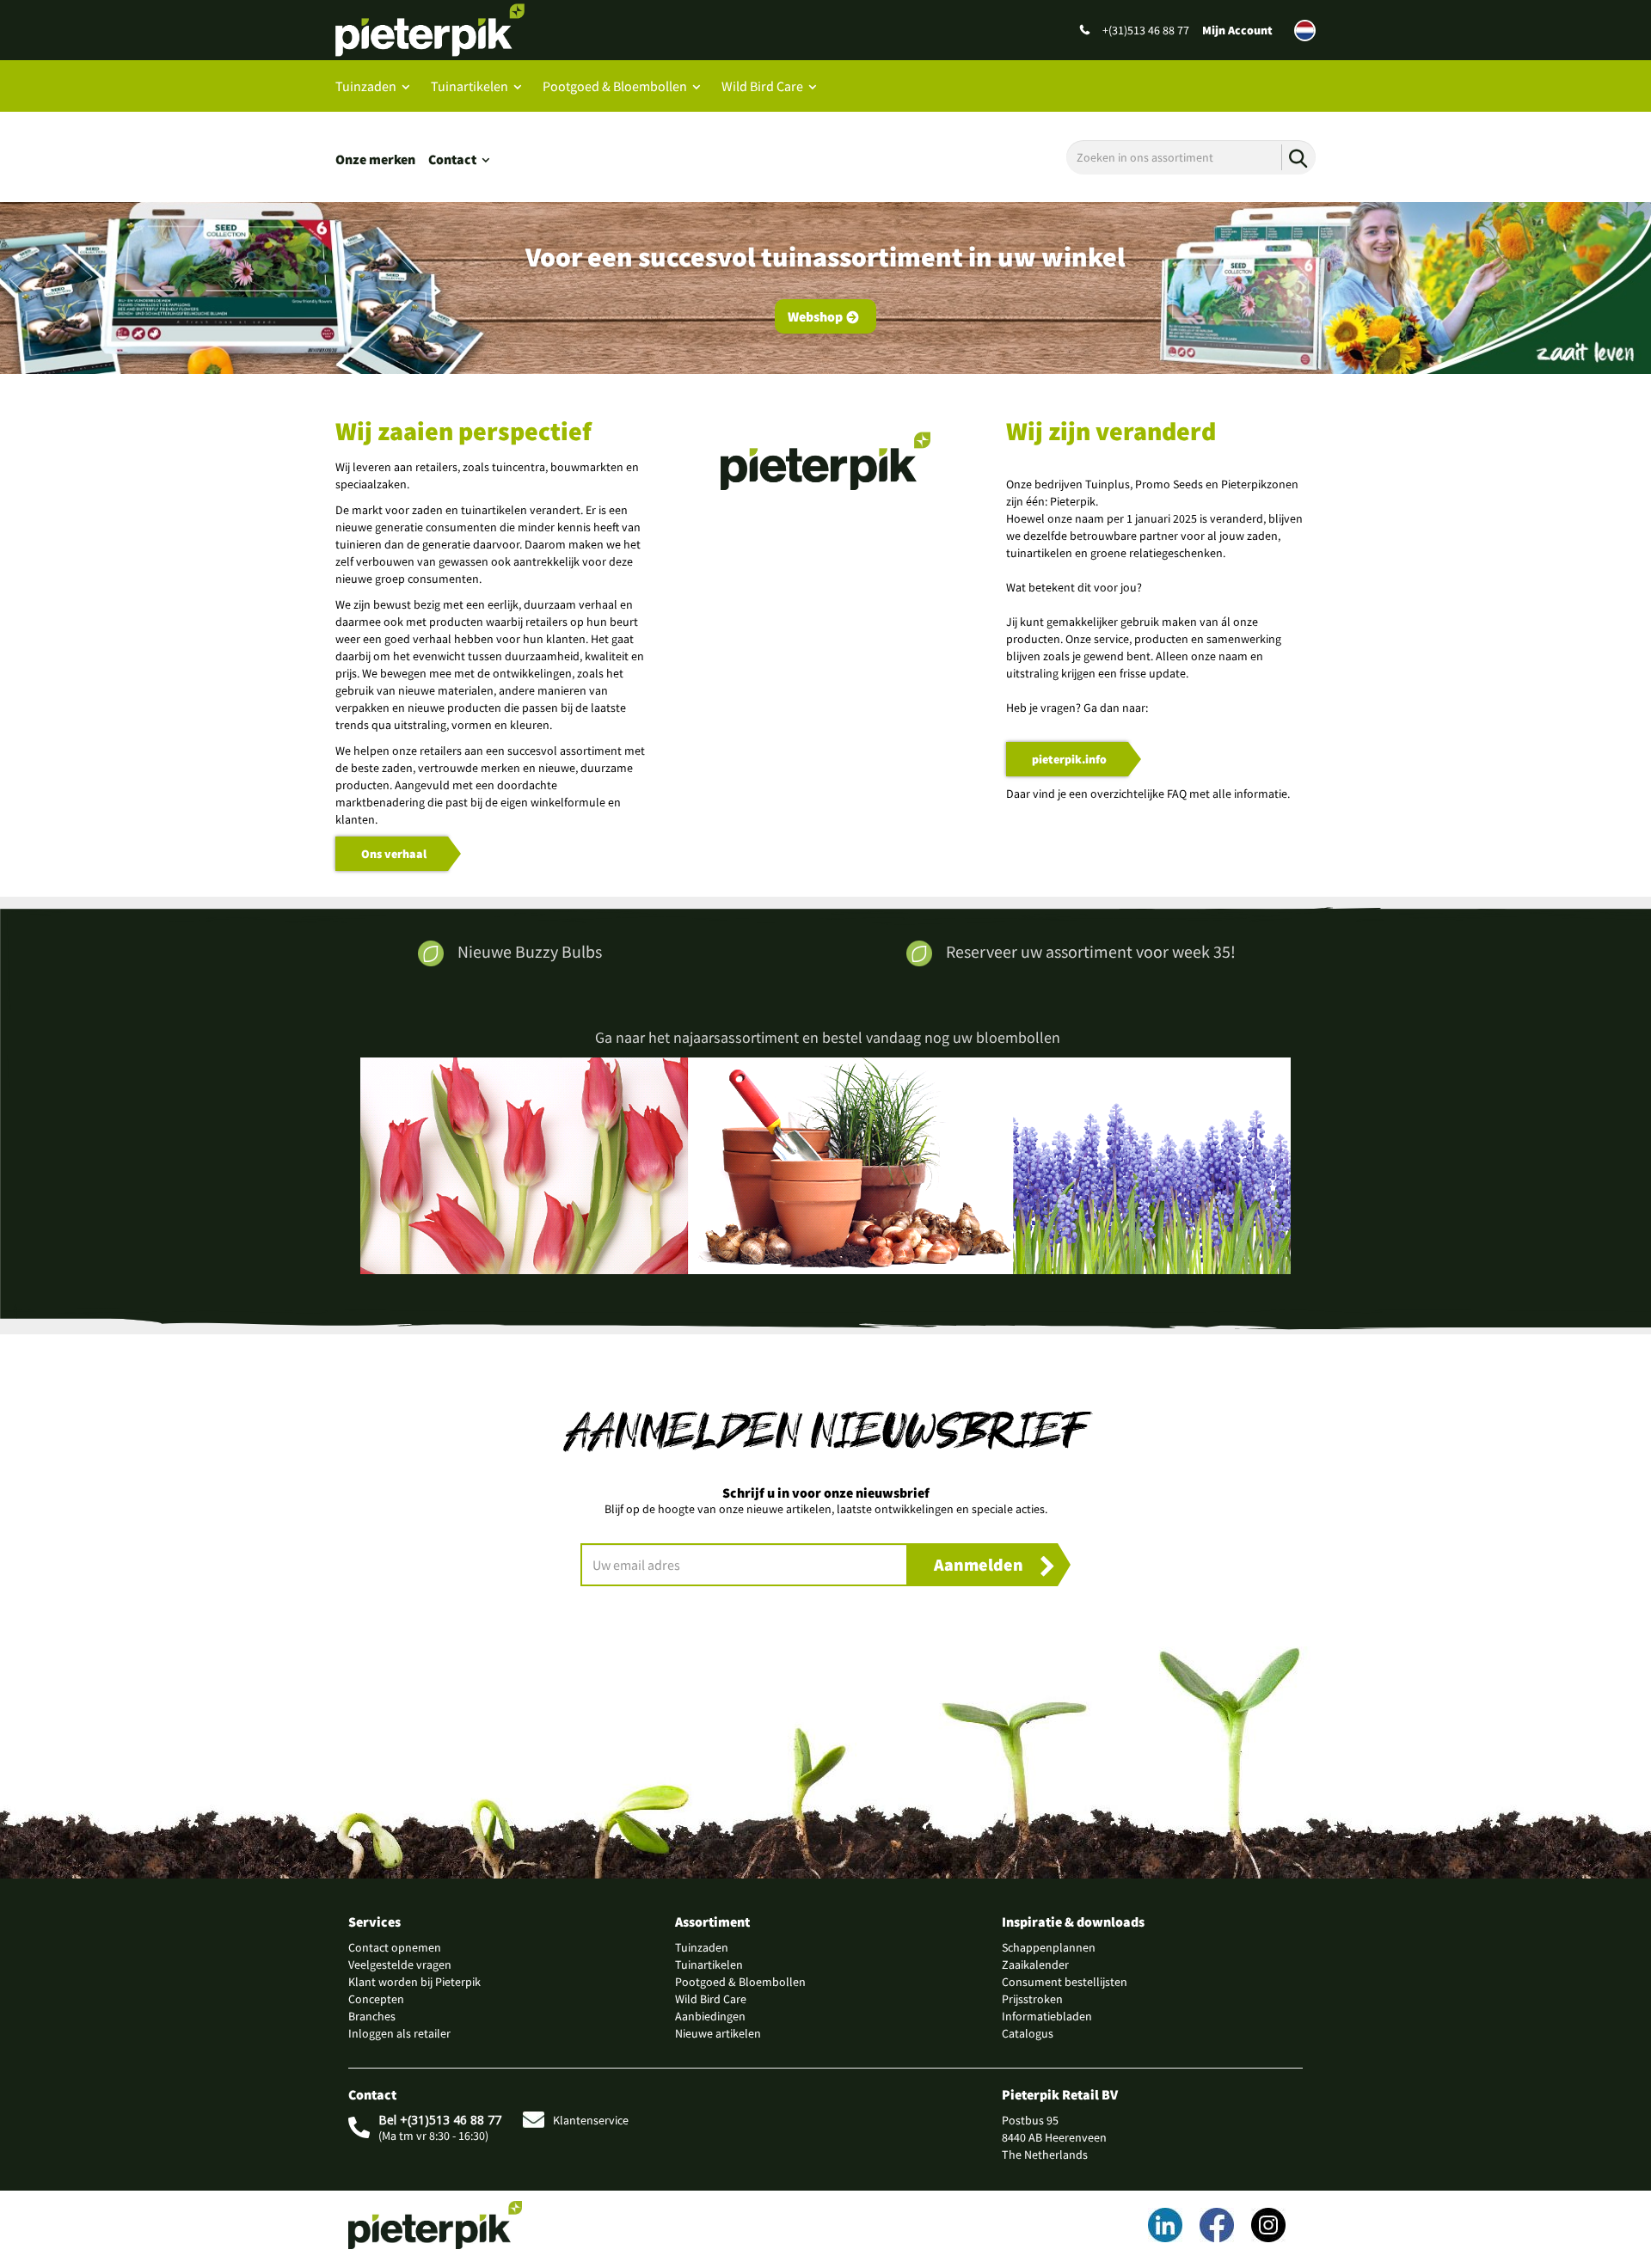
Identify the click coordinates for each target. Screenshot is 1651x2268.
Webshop (815, 316)
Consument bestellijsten (1065, 1982)
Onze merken (375, 159)
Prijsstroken (1032, 1999)
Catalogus (1028, 2033)
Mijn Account (1237, 30)
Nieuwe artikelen (718, 2033)
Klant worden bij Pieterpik (414, 1982)
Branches (372, 2016)
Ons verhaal (394, 854)
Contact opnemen (395, 1947)
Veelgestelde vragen (400, 1965)
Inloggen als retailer (399, 2033)
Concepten (376, 1999)
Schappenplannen (1049, 1947)
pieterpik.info (1069, 759)
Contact (452, 159)
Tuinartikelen (470, 86)
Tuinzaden (366, 86)
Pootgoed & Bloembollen (615, 86)
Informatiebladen (1047, 2016)
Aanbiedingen (710, 2016)
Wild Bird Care (762, 86)
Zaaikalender (1035, 1965)
